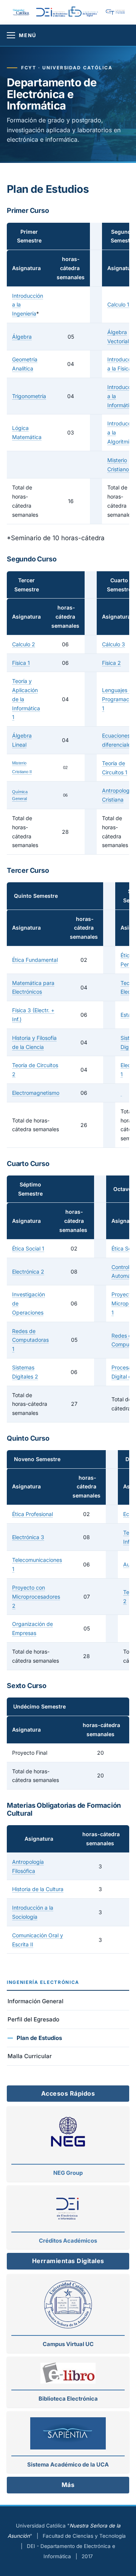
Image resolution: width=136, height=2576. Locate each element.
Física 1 (21, 663)
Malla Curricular (30, 2056)
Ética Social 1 (28, 1248)
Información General (36, 2001)
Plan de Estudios (39, 2038)
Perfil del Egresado (33, 2019)
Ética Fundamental (35, 960)
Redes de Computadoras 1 (30, 1340)
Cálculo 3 (114, 644)
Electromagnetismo (36, 1093)
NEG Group (68, 2173)
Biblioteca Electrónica (68, 2399)
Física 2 (111, 663)
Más (68, 2485)
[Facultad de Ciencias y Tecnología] (117, 12)
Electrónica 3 (28, 1537)
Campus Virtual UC (68, 2344)
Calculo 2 (24, 644)
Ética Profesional (32, 1514)
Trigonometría (29, 396)
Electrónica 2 (28, 1272)
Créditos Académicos (68, 2241)
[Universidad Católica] (21, 12)
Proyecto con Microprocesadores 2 (36, 1597)
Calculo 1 (118, 304)
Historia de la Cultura (38, 1889)
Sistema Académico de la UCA (68, 2465)
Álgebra (22, 337)
